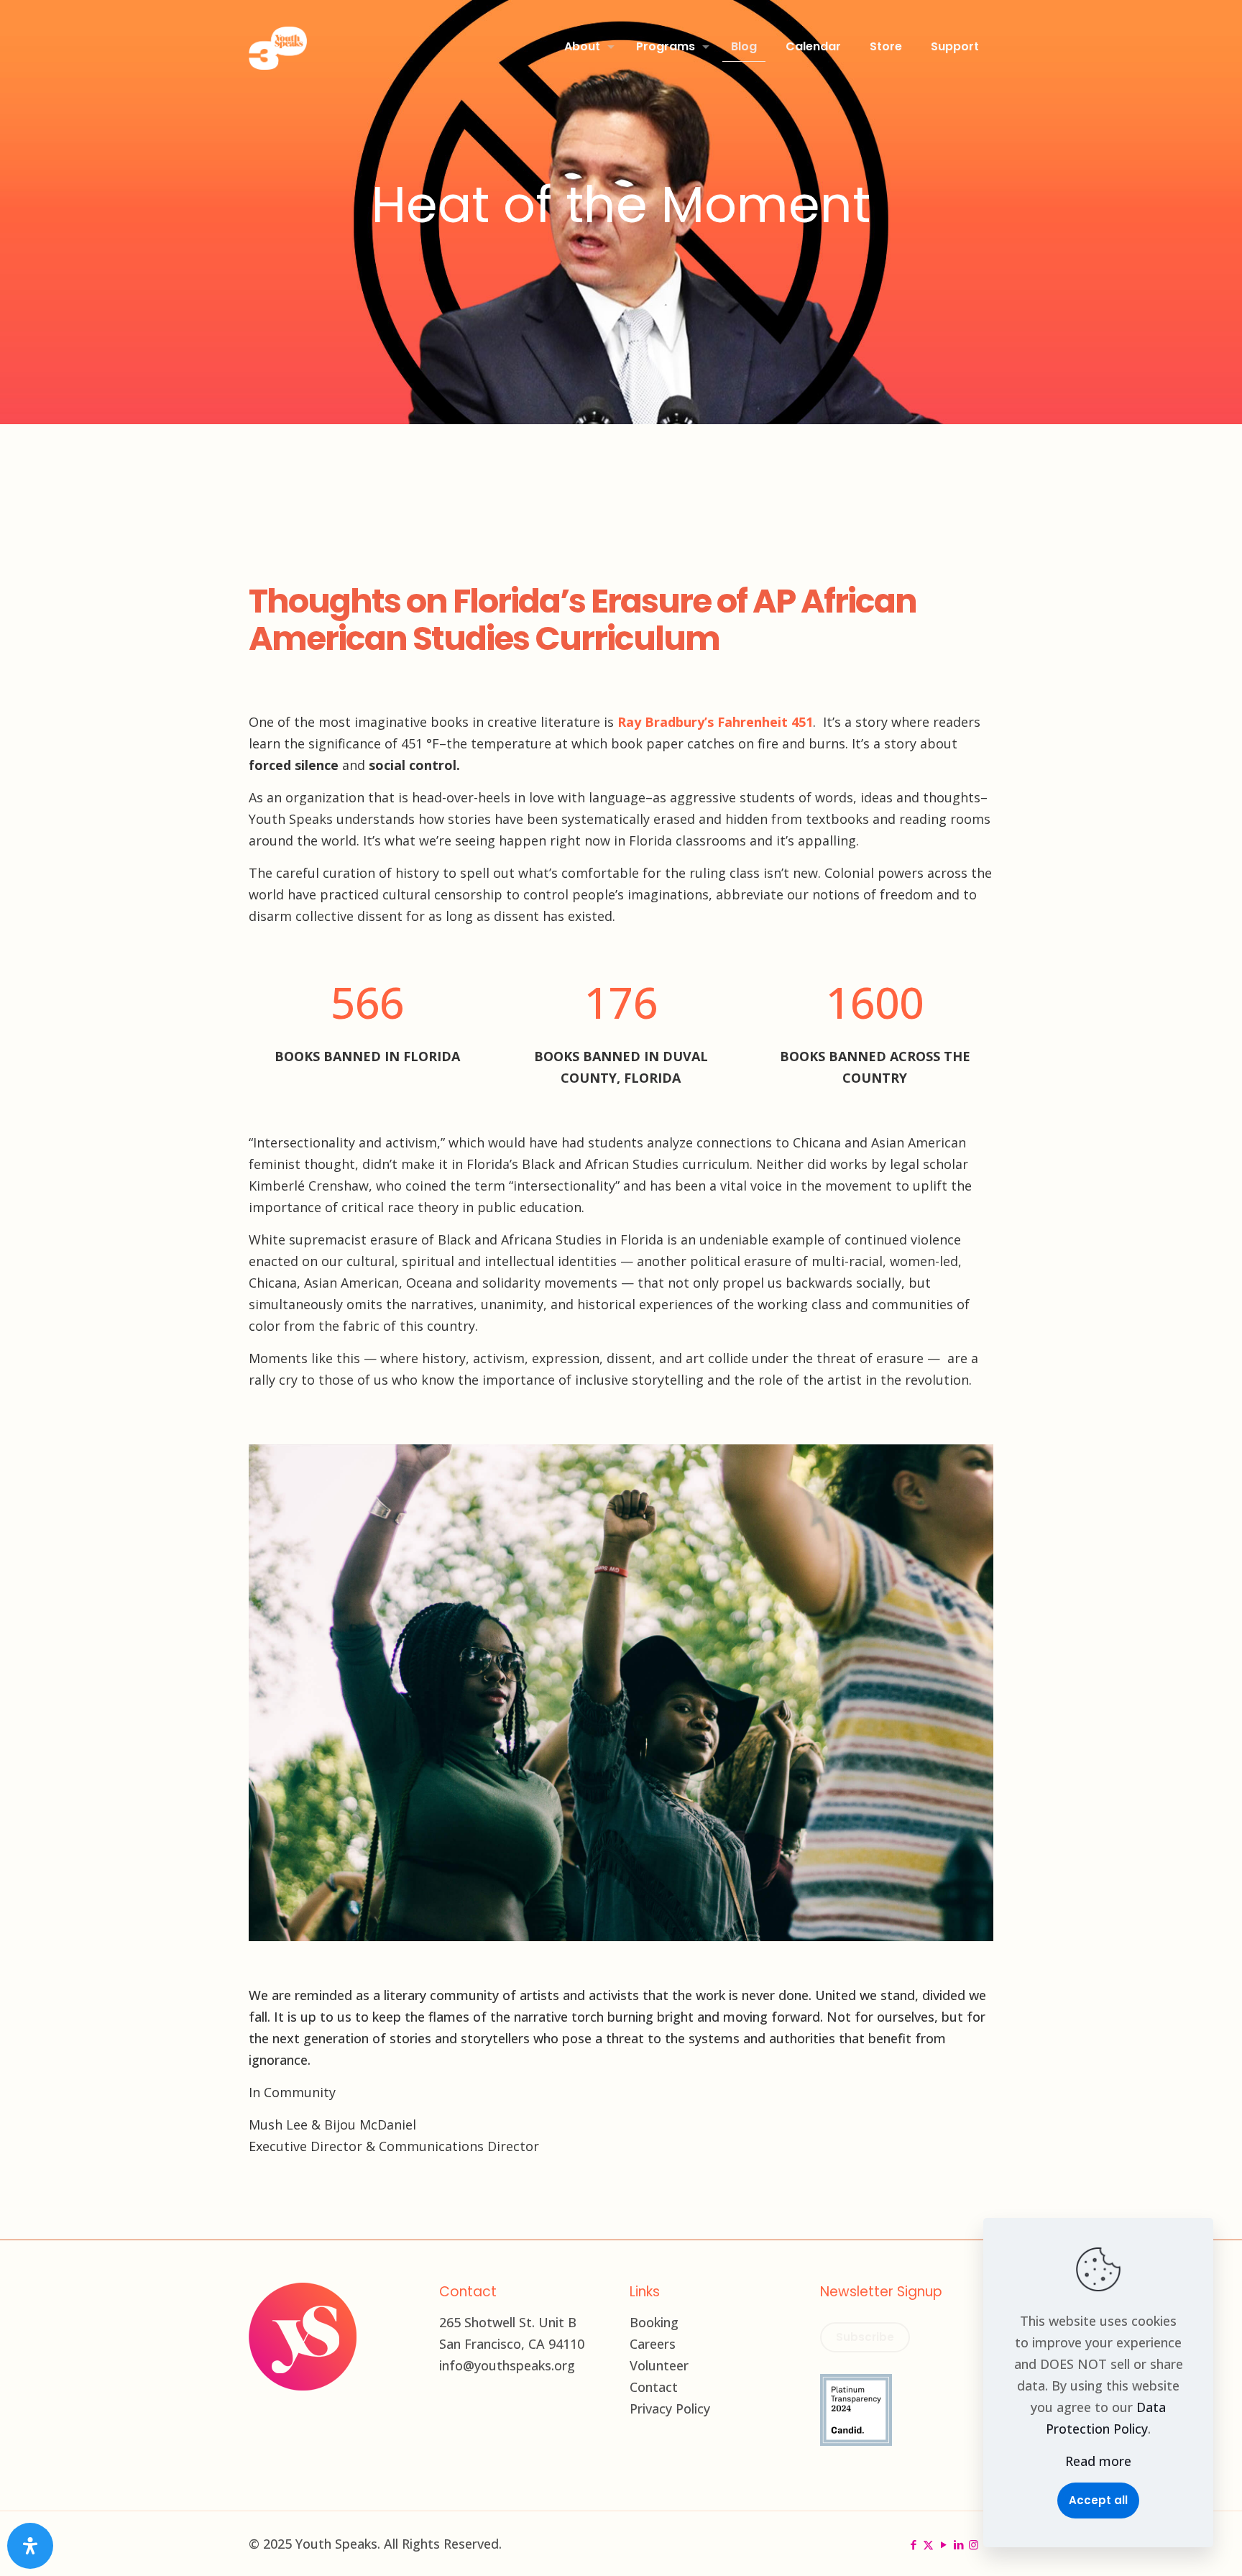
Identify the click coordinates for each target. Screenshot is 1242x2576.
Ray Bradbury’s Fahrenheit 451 (715, 722)
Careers (653, 2344)
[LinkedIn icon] (958, 2544)
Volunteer (659, 2365)
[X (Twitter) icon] (928, 2544)
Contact (654, 2387)
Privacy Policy (670, 2408)
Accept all (1098, 2500)
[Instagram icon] (974, 2544)
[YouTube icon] (943, 2544)
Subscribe (865, 2337)
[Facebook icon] (913, 2544)
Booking (654, 2322)
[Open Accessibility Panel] (30, 2546)
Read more (1098, 2461)
